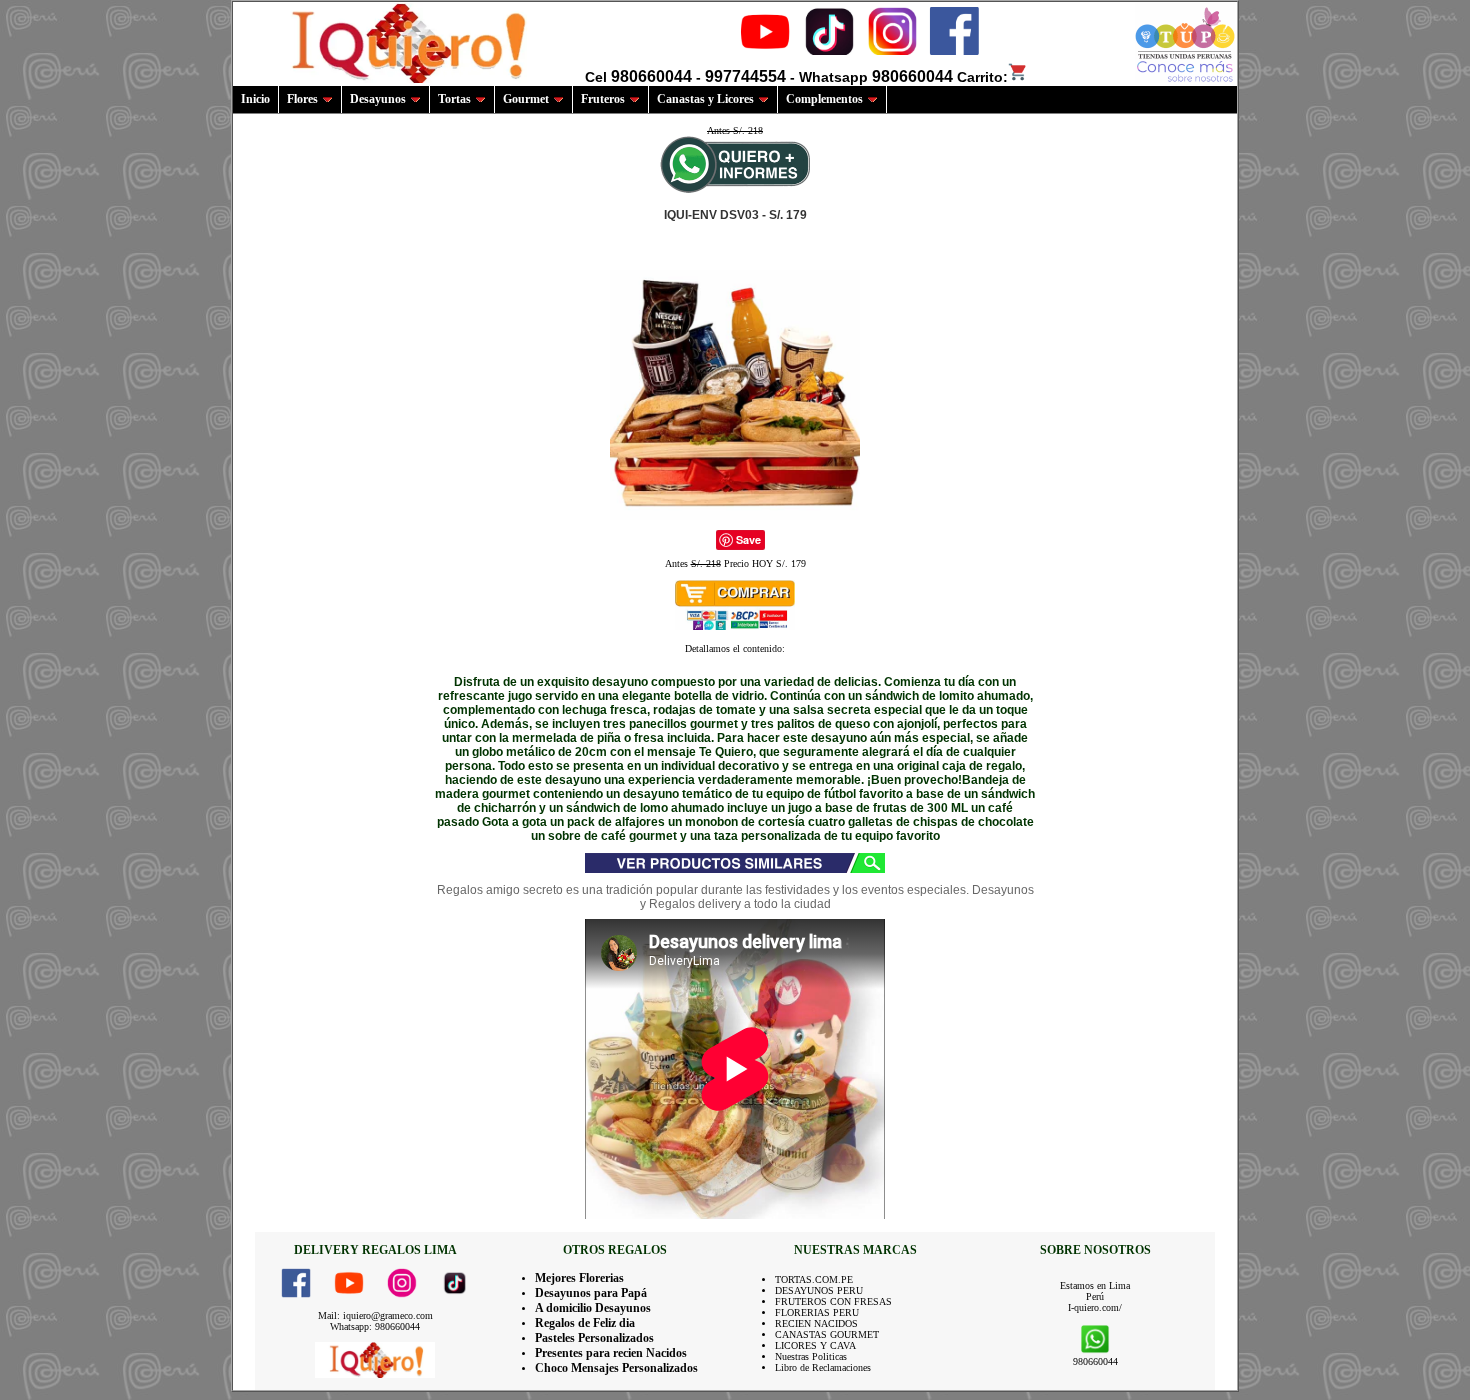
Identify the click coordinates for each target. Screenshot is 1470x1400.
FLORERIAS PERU (817, 1312)
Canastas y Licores (705, 99)
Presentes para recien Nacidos (611, 1353)
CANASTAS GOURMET (827, 1334)
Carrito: (982, 77)
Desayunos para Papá (591, 1293)
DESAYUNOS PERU (819, 1290)
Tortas (454, 99)
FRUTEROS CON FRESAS (833, 1301)
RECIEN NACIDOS (816, 1323)
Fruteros (603, 99)
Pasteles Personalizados (594, 1338)
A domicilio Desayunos (593, 1308)
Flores (302, 99)
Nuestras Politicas (811, 1356)
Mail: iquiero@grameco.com (375, 1315)
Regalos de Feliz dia (585, 1323)
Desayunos (378, 99)
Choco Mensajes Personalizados (616, 1368)
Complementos (824, 99)
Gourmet (526, 99)
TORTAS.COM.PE (814, 1279)
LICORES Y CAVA (815, 1345)
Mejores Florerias (579, 1278)
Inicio (255, 99)
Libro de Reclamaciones (823, 1367)
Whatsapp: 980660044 (375, 1326)
